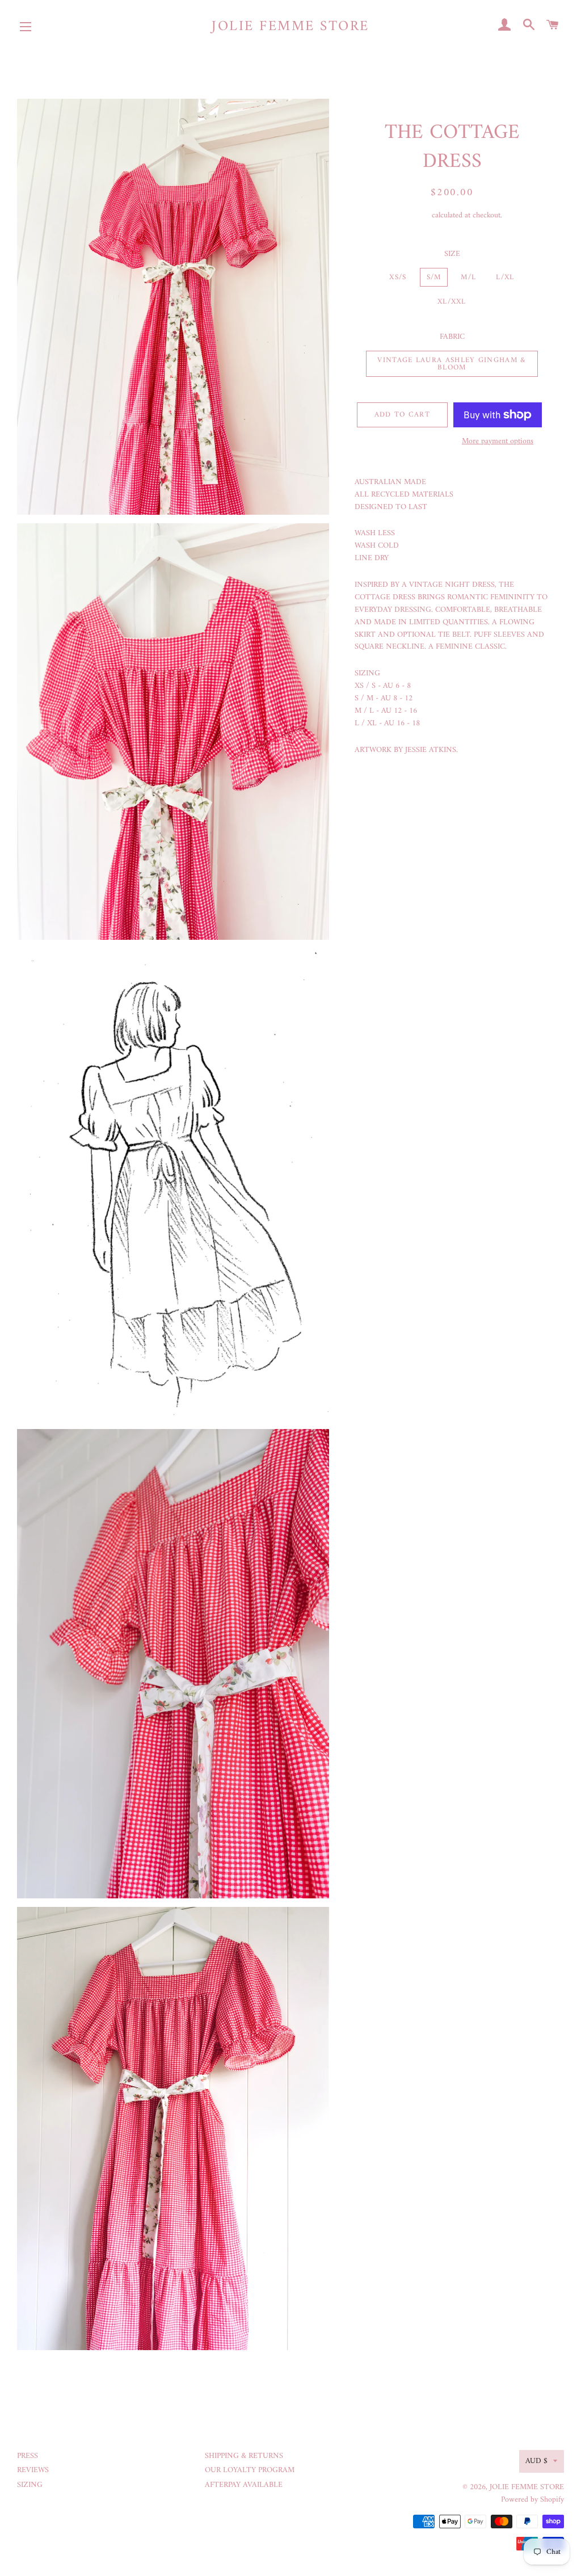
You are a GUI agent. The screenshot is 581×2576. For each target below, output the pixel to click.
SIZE (452, 254)
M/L (468, 277)
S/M (434, 277)
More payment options (498, 442)
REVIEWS (33, 2470)
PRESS (28, 2456)
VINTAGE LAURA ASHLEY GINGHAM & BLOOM (452, 364)
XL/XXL (452, 302)
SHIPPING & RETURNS (244, 2456)
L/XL (505, 277)
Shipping (416, 215)
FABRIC (452, 337)
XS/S (398, 277)
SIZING (30, 2485)
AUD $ (536, 2461)
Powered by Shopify (532, 2500)
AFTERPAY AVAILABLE (244, 2485)
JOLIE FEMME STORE (290, 27)
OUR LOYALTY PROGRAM (250, 2470)
